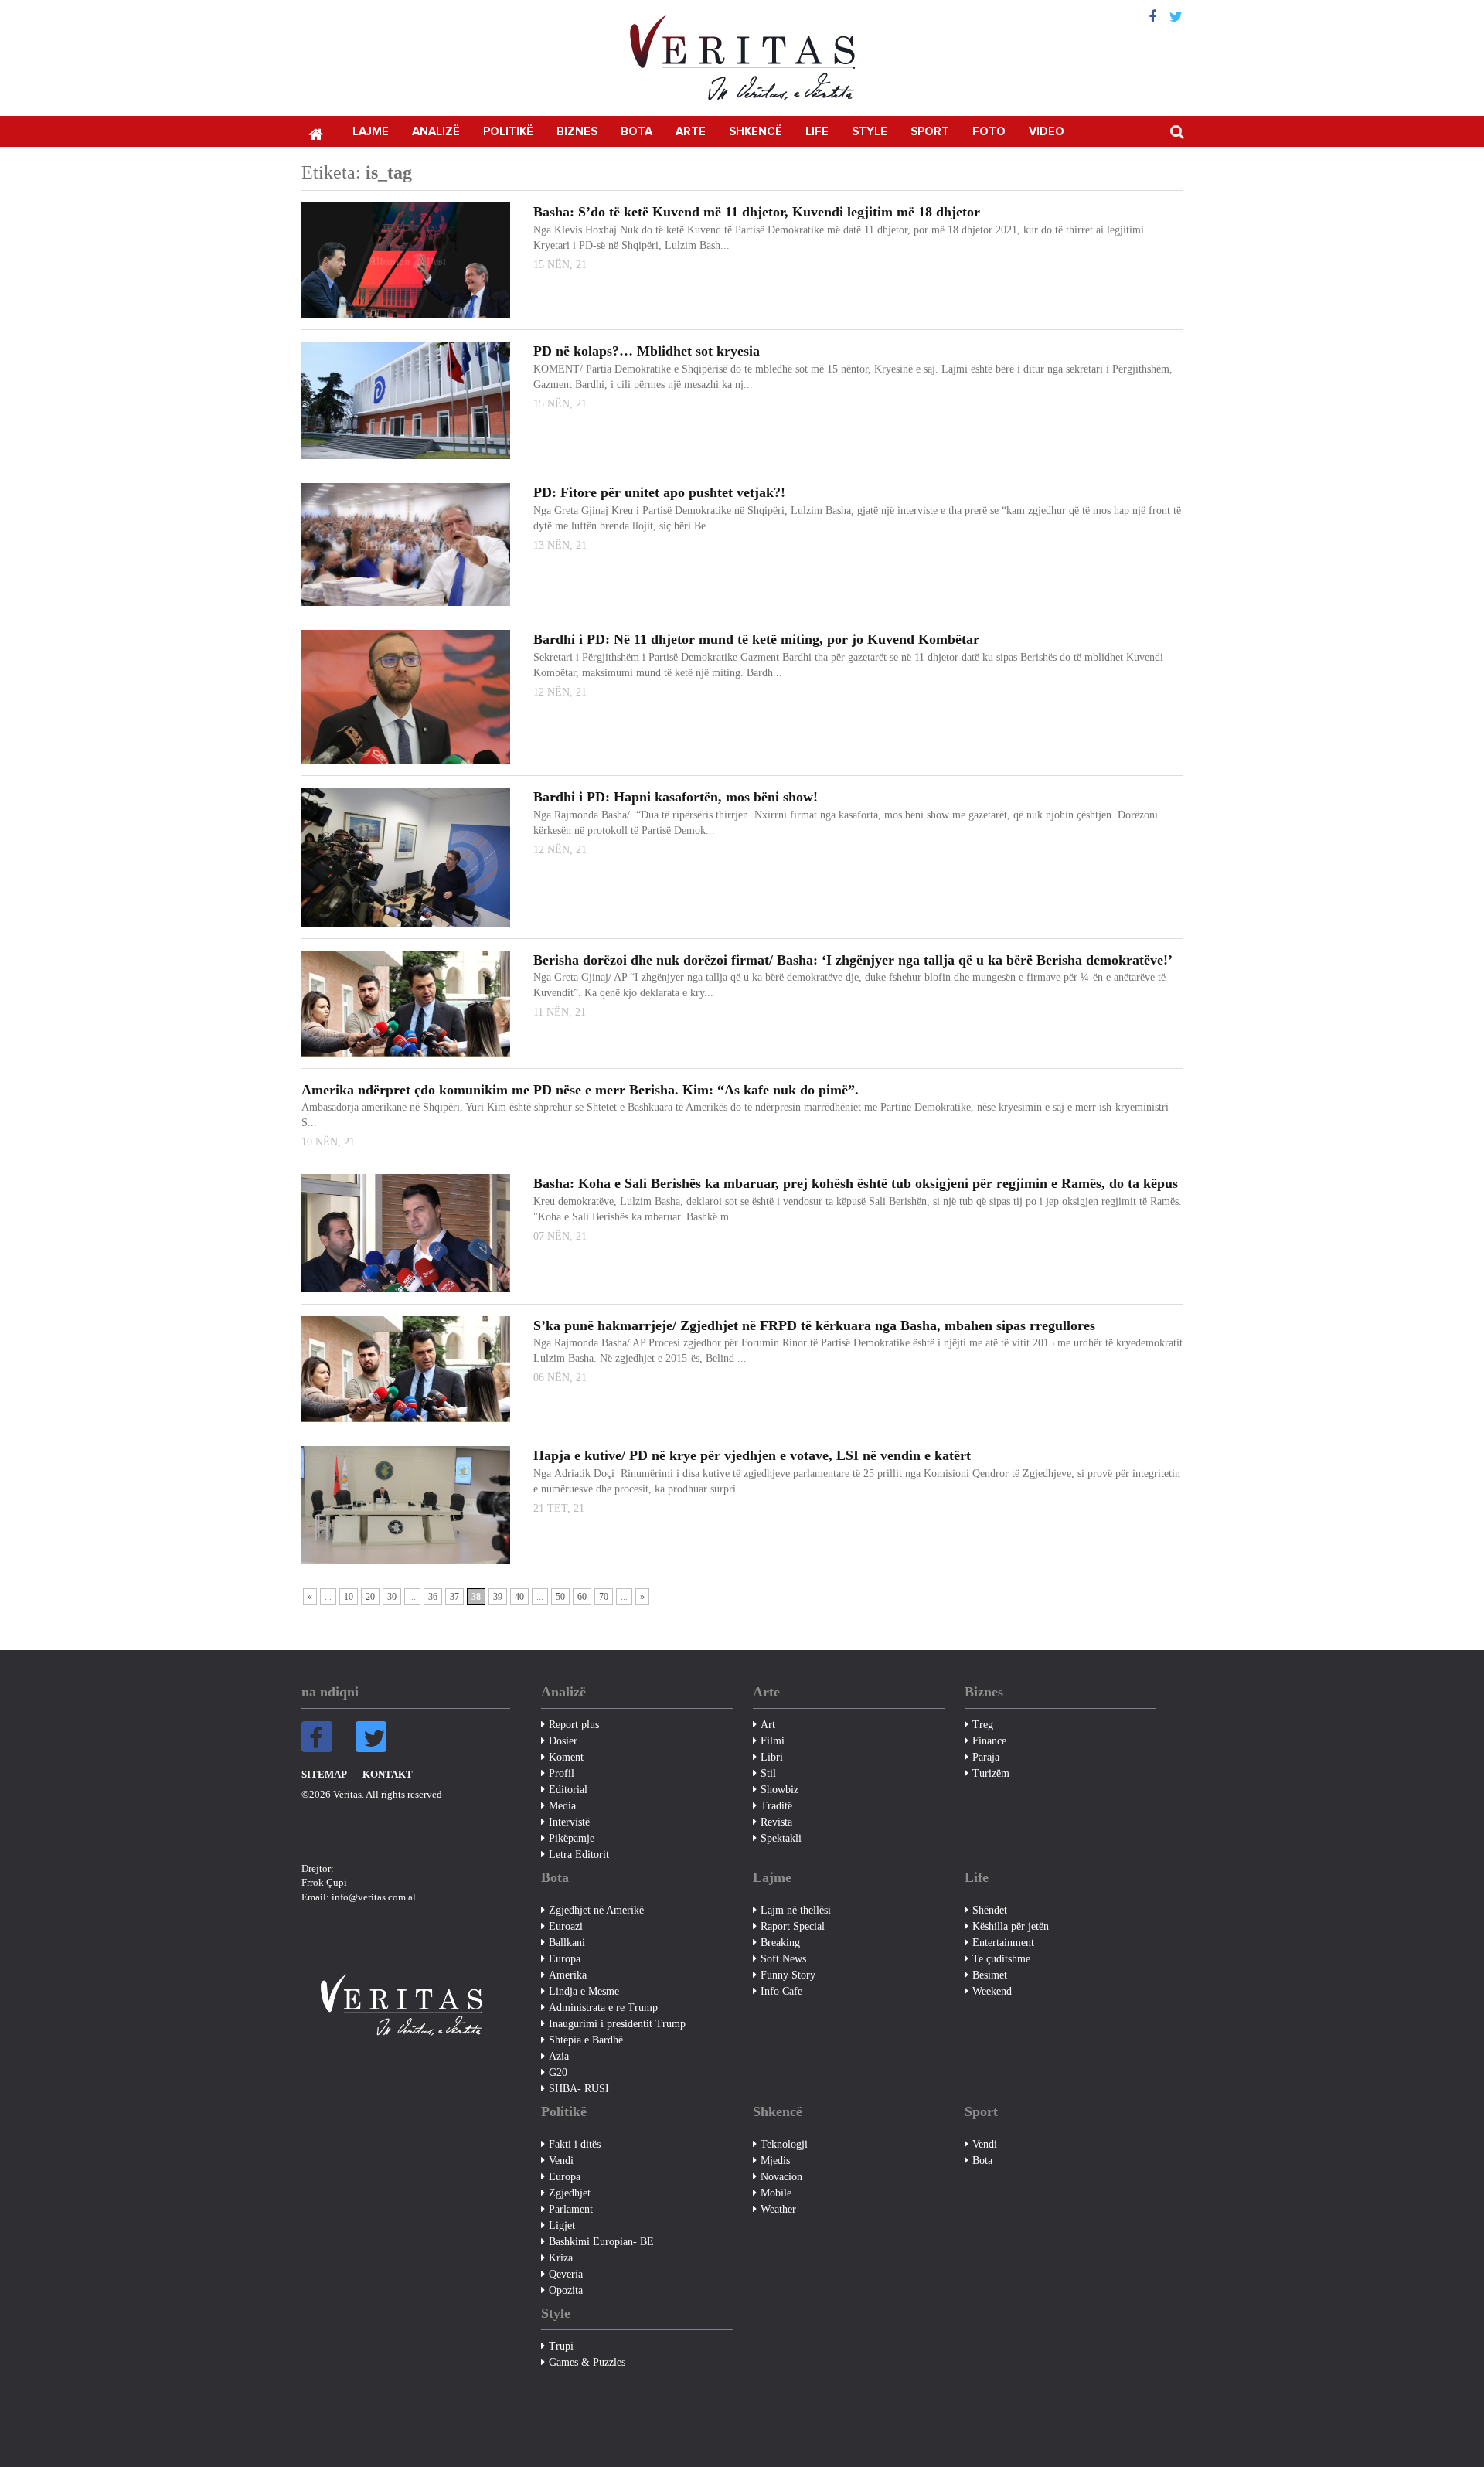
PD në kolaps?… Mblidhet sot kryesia (647, 351)
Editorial (568, 1790)
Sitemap (324, 1774)
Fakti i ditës (575, 2144)
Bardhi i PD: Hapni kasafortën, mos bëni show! (676, 797)
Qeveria (566, 2274)
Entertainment (1003, 1943)
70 (604, 1597)
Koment (566, 1757)
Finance (989, 1741)
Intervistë (569, 1822)
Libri (772, 1757)
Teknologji (784, 2144)
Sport (930, 132)
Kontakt (388, 1774)
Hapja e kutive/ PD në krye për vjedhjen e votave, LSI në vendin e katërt (752, 1455)
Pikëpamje (572, 1838)
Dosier (563, 1741)
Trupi (561, 2346)
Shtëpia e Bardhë (586, 2040)
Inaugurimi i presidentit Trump (617, 2024)
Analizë (436, 132)
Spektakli (781, 1838)
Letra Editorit (579, 1855)
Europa (565, 1959)
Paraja (986, 1757)
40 (519, 1597)
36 (433, 1597)
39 (498, 1597)
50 (560, 1597)
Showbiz (779, 1790)
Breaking (780, 1943)
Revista (776, 1822)
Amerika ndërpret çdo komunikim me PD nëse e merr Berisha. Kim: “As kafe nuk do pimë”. (580, 1090)
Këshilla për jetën (1011, 1926)
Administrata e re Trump (603, 2008)
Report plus (574, 1725)
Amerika (568, 1975)
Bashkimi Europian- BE (601, 2242)
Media (562, 1806)
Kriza (561, 2258)
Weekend (992, 1991)
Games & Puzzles (587, 2362)
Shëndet (990, 1910)
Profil (562, 1773)
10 (349, 1597)
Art (768, 1725)
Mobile (776, 2193)
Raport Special (793, 1926)
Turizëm (991, 1773)
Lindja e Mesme (584, 1991)
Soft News (783, 1959)
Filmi (773, 1741)
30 (392, 1597)
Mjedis (775, 2161)
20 (370, 1597)
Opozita (566, 2290)
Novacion (781, 2177)
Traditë (776, 1806)
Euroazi (566, 1926)
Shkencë (756, 132)
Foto (989, 132)
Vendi (561, 2161)
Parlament (571, 2209)
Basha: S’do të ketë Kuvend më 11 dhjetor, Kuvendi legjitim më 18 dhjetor (757, 212)
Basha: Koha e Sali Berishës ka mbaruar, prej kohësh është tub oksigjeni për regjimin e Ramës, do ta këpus (856, 1183)
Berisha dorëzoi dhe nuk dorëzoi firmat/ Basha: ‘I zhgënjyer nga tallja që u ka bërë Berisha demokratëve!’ (853, 960)
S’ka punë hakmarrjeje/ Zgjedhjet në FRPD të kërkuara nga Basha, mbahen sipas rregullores (814, 1325)
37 (454, 1597)
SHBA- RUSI (579, 2089)
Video (1047, 132)
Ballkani (567, 1943)
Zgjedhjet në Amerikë (596, 1910)
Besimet (990, 1975)
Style (870, 132)
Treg (983, 1725)
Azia (559, 2056)
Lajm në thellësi (796, 1910)
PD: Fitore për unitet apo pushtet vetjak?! (659, 492)
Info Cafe (781, 1991)
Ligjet (562, 2225)
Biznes (577, 132)
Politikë (508, 132)
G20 (558, 2072)
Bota (636, 132)
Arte (691, 132)
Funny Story (788, 1975)
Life (817, 132)
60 (582, 1597)
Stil (768, 1773)
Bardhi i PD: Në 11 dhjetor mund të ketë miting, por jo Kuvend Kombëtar (756, 639)
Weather (778, 2209)
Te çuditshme (1001, 1959)
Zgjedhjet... (574, 2193)
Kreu (315, 133)
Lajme (371, 132)
